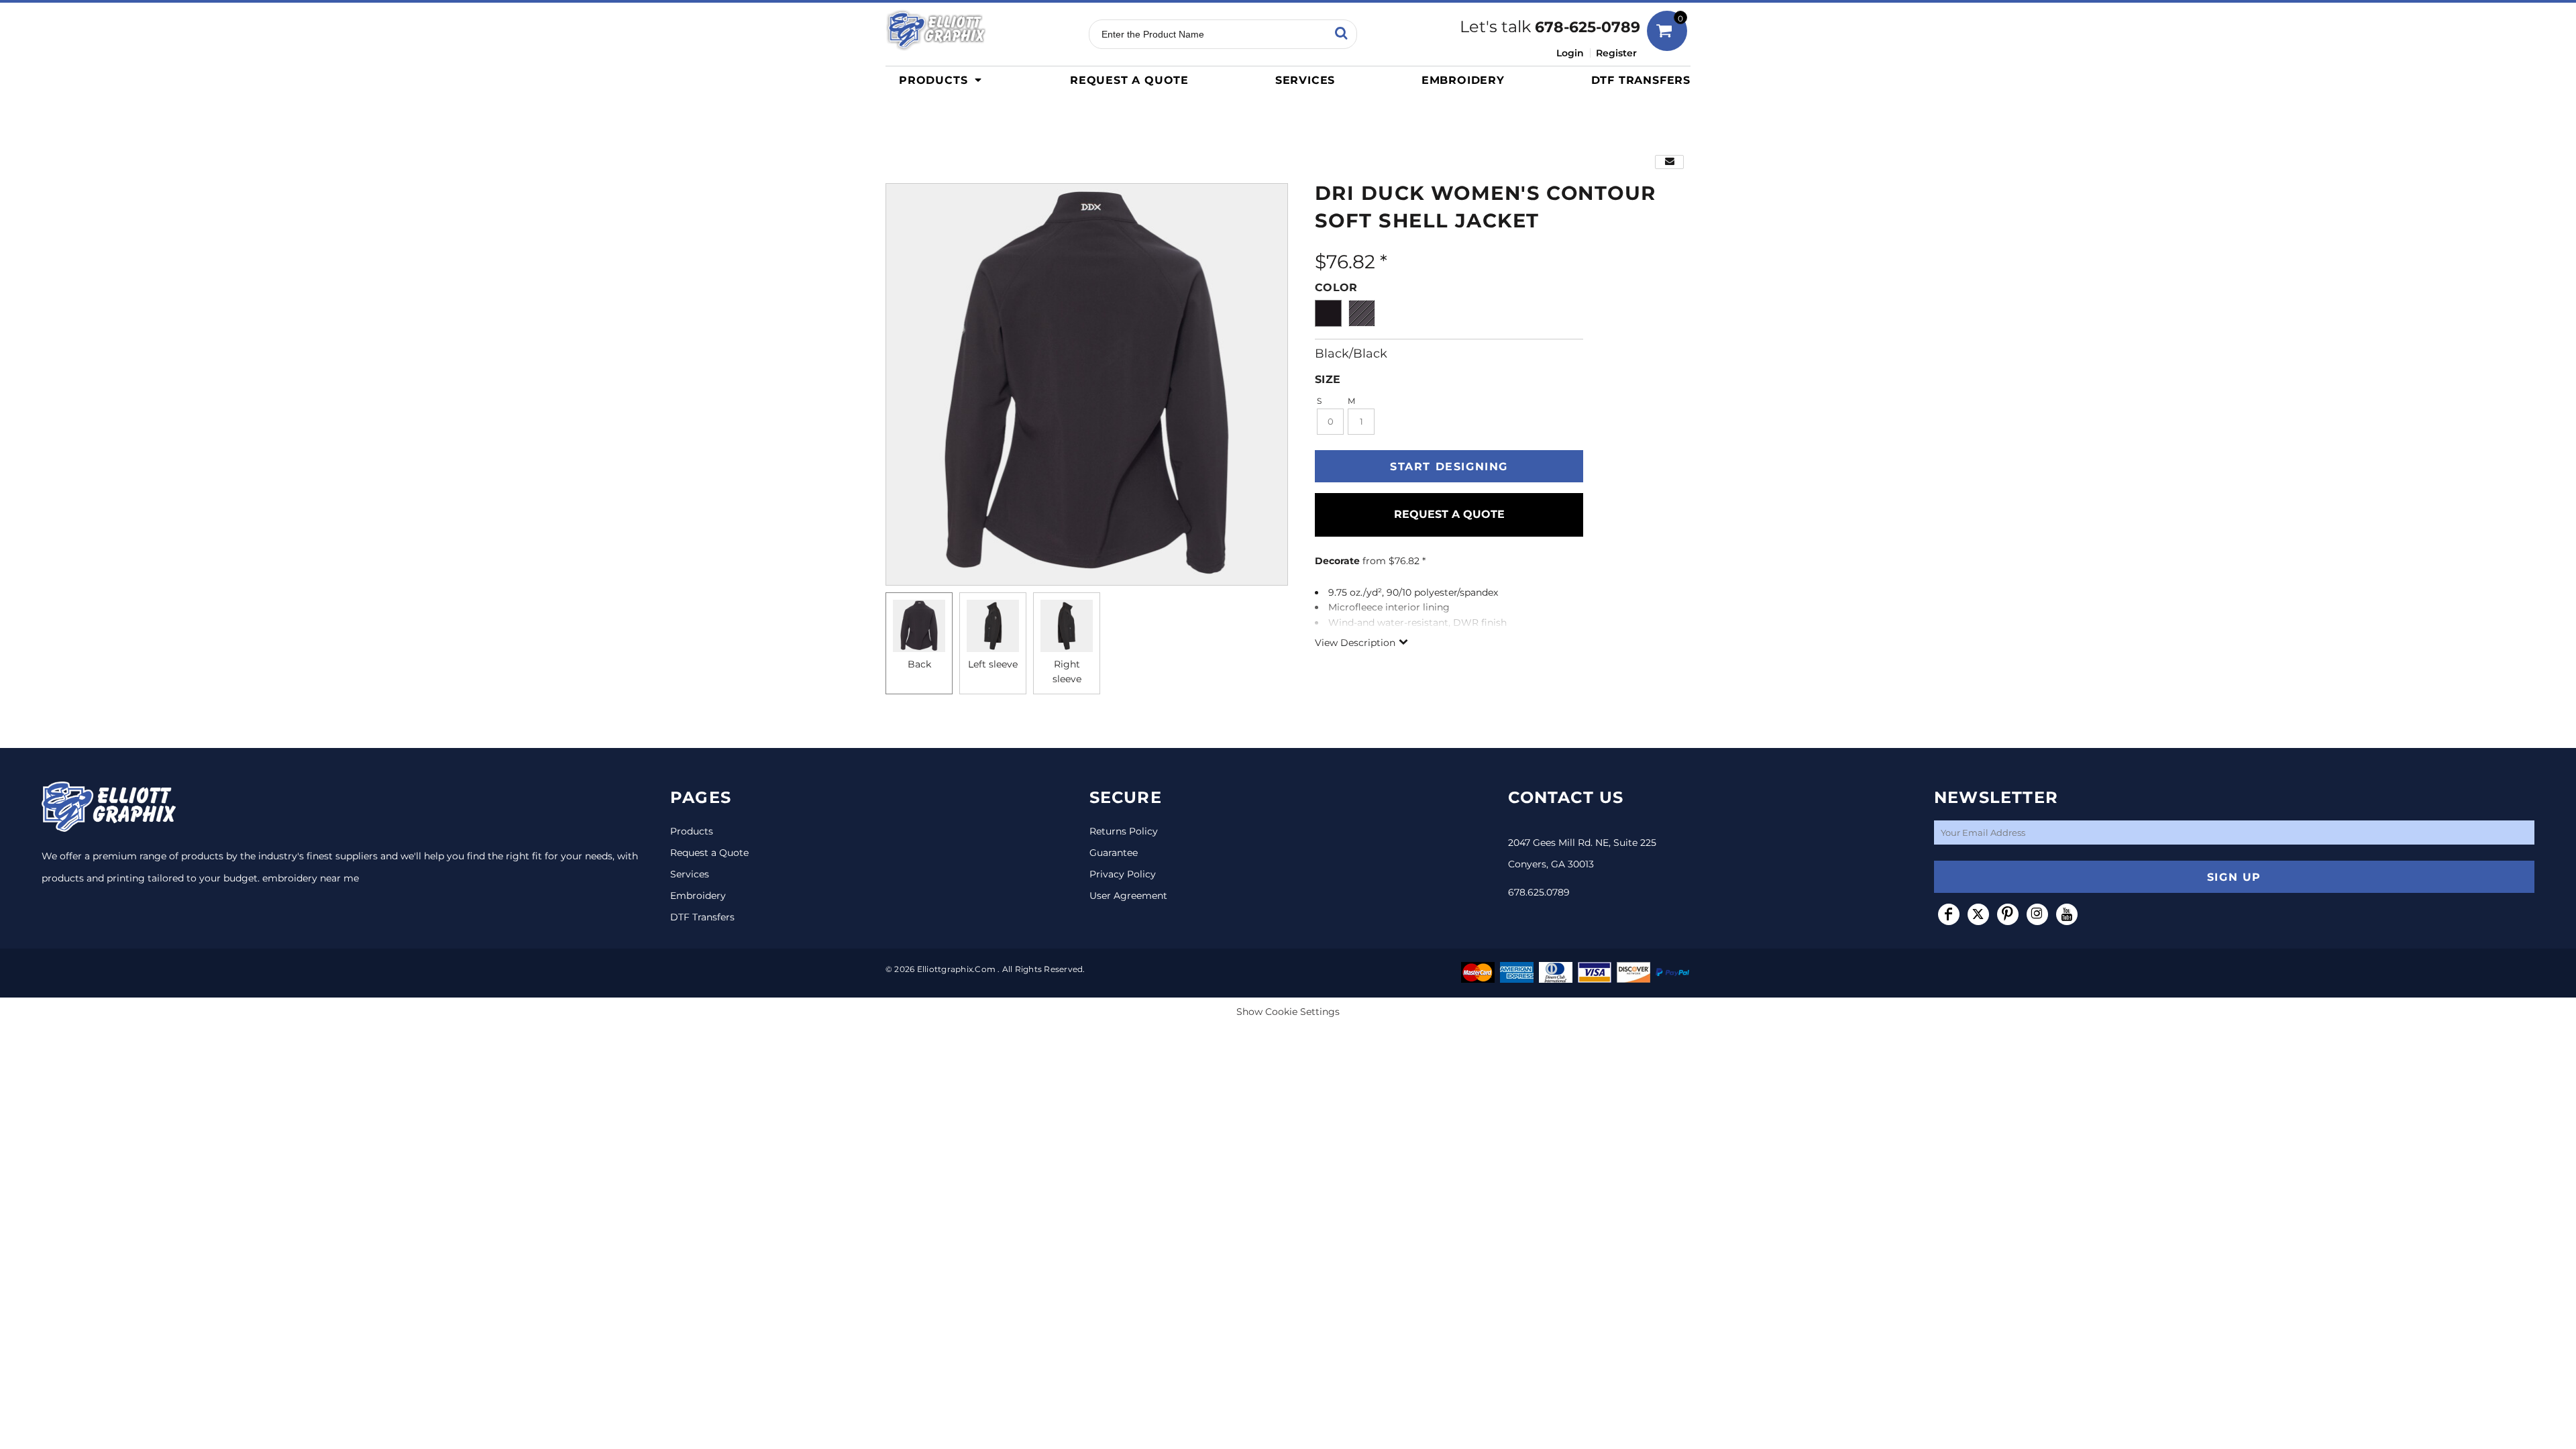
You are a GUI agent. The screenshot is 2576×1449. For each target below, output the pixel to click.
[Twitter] (1978, 914)
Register (1616, 53)
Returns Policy (1124, 831)
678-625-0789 (1588, 27)
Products (692, 831)
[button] (944, 80)
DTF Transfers (702, 917)
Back (919, 664)
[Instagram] (2037, 914)
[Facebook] (1949, 914)
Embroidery (698, 896)
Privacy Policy (1123, 874)
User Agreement (1128, 896)
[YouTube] (2067, 914)
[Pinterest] (2008, 914)
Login (1570, 53)
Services (690, 874)
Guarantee (1114, 853)
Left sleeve (993, 664)
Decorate (1337, 561)
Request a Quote (709, 853)
